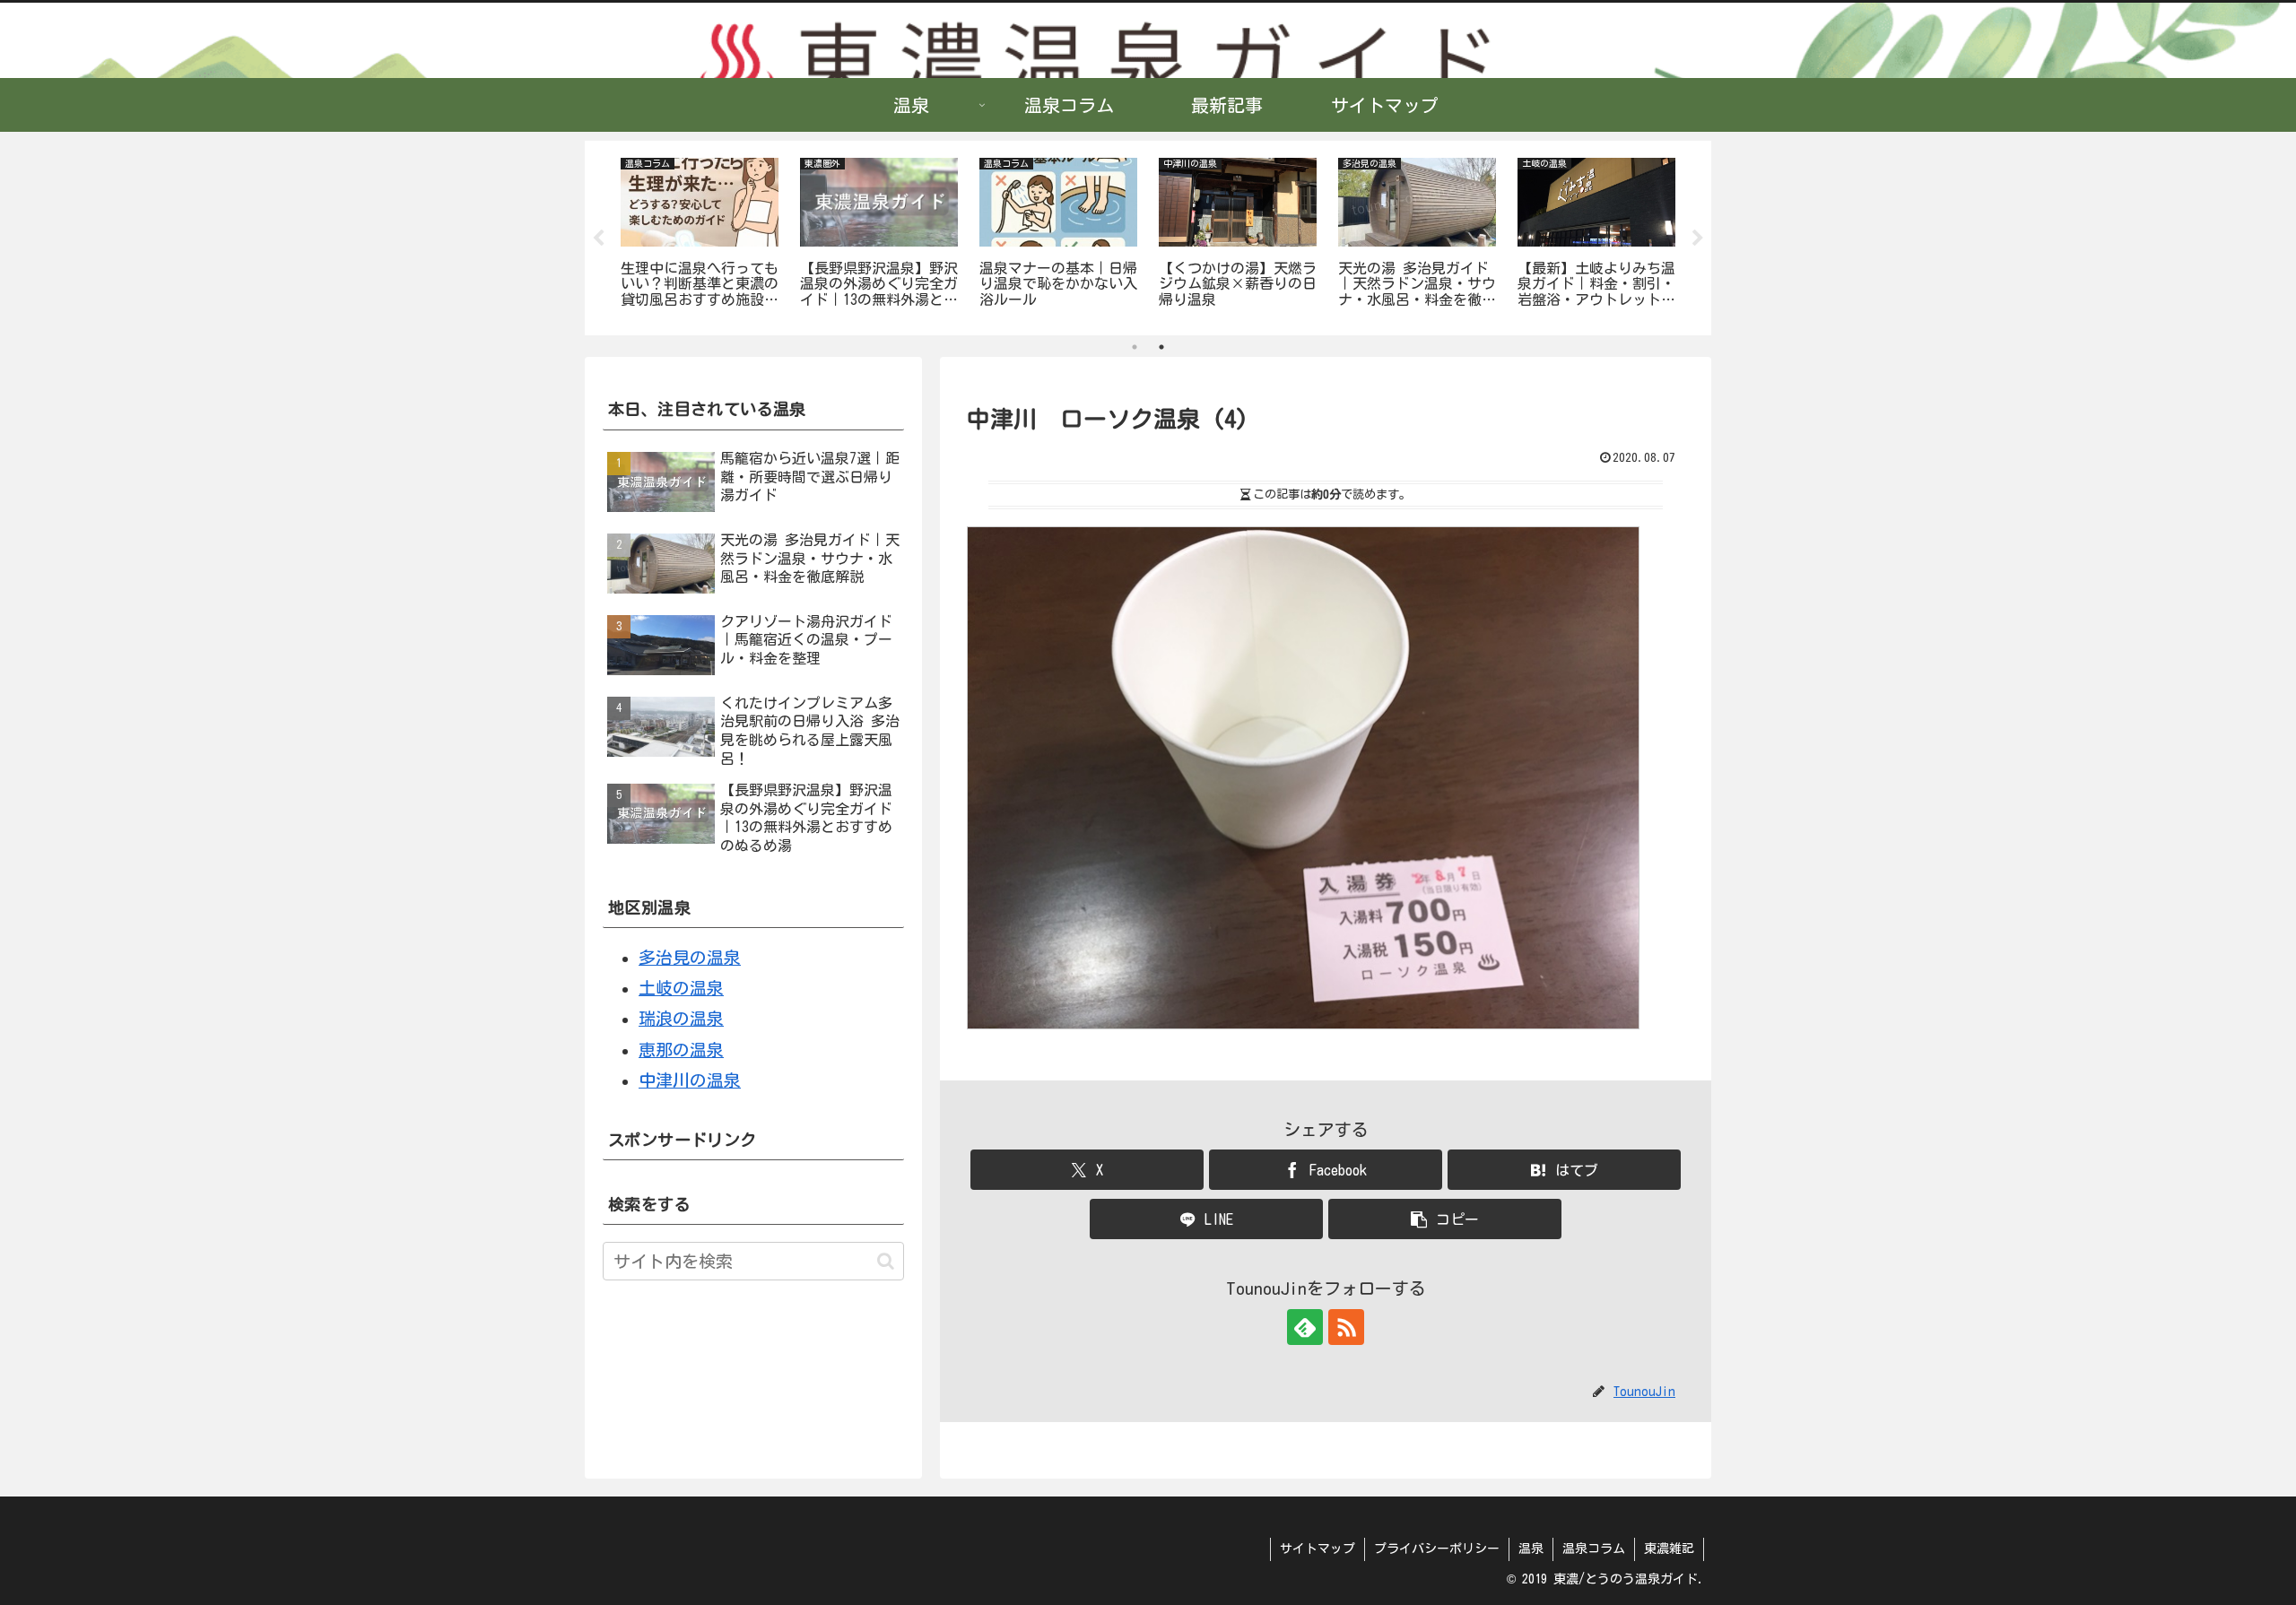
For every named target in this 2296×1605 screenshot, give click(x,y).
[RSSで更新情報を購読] (1346, 1327)
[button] (1445, 1219)
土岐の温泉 (681, 988)
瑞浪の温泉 (681, 1018)
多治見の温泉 (690, 957)
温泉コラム (1594, 1549)
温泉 (1531, 1549)
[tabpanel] (700, 235)
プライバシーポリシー (1437, 1549)
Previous (598, 239)
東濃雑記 (1669, 1549)
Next (1698, 239)
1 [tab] (1135, 347)
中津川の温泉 (690, 1080)
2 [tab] (1161, 347)
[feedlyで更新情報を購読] (1305, 1327)
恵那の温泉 (681, 1050)
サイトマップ (1318, 1549)
